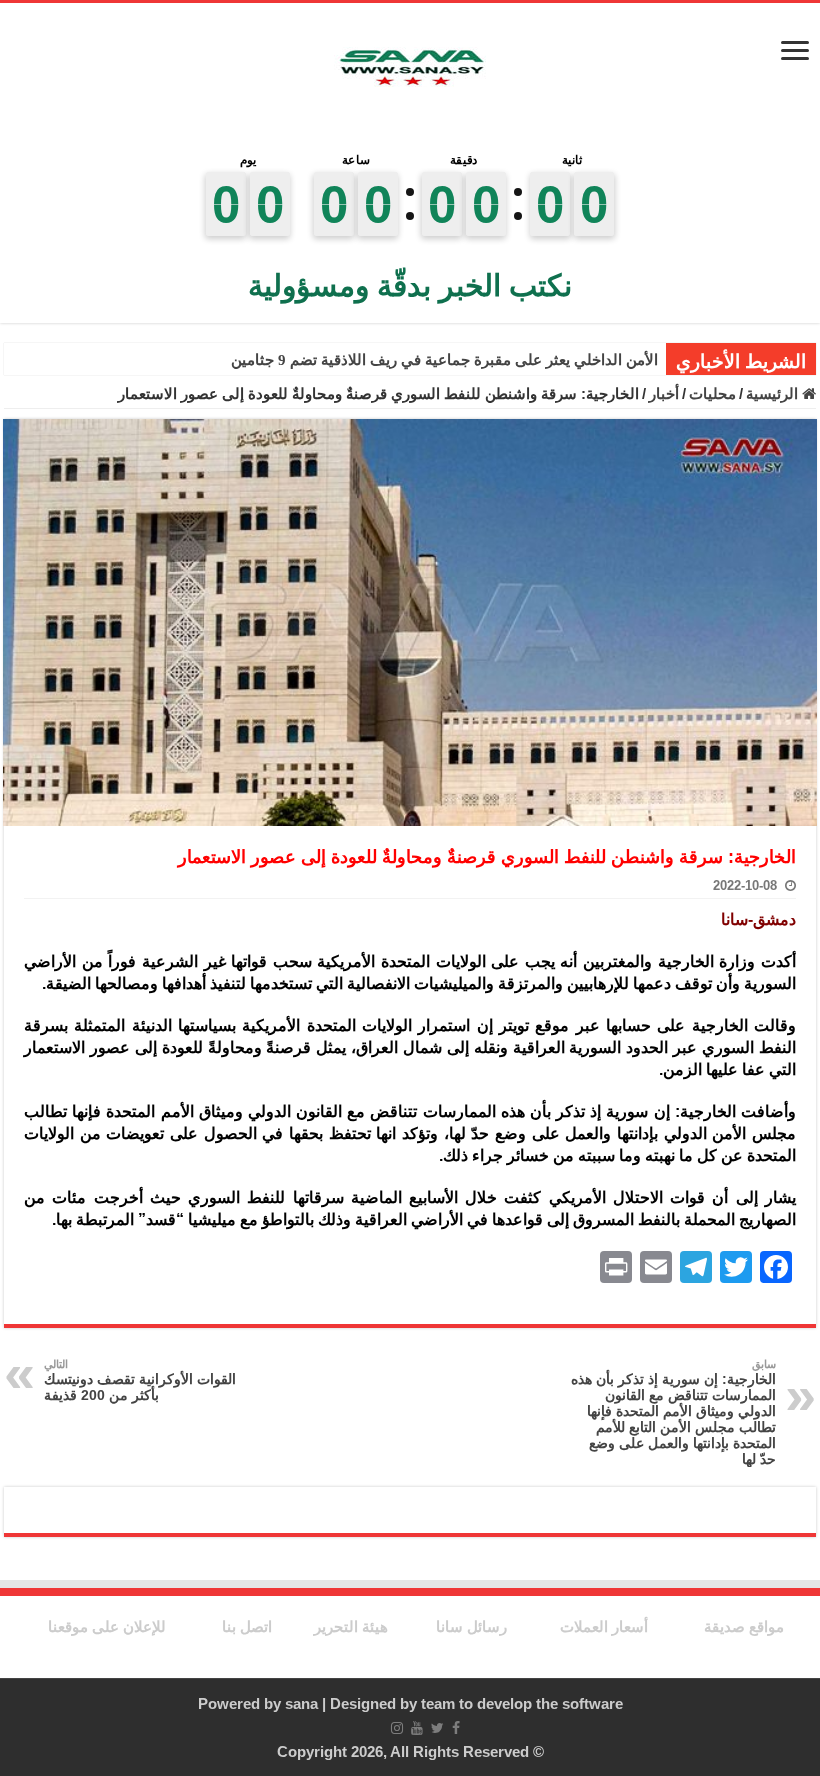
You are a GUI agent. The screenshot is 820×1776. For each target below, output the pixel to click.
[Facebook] (456, 1728)
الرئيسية (774, 393)
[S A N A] (410, 68)
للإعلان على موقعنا (107, 1626)
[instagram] (397, 1728)
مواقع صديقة (744, 1626)
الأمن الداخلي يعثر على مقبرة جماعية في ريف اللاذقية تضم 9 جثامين (444, 360)
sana (301, 1703)
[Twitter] (437, 1728)
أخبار (664, 393)
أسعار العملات (604, 1626)
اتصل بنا (247, 1626)
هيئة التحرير (351, 1626)
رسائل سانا (471, 1626)
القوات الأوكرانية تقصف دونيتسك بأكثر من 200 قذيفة (140, 1380)
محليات (712, 393)
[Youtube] (417, 1728)
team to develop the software (522, 1703)
